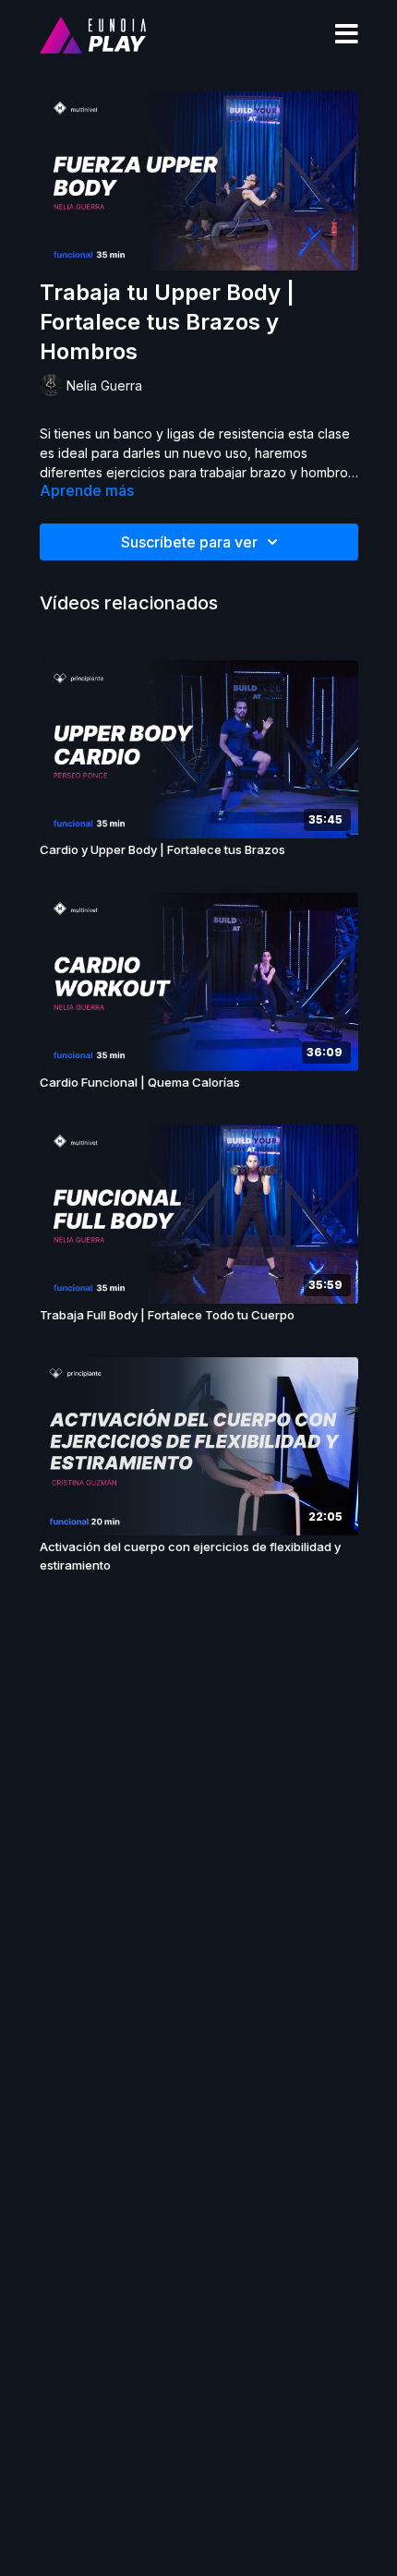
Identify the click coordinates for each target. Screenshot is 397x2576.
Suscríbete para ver (189, 542)
